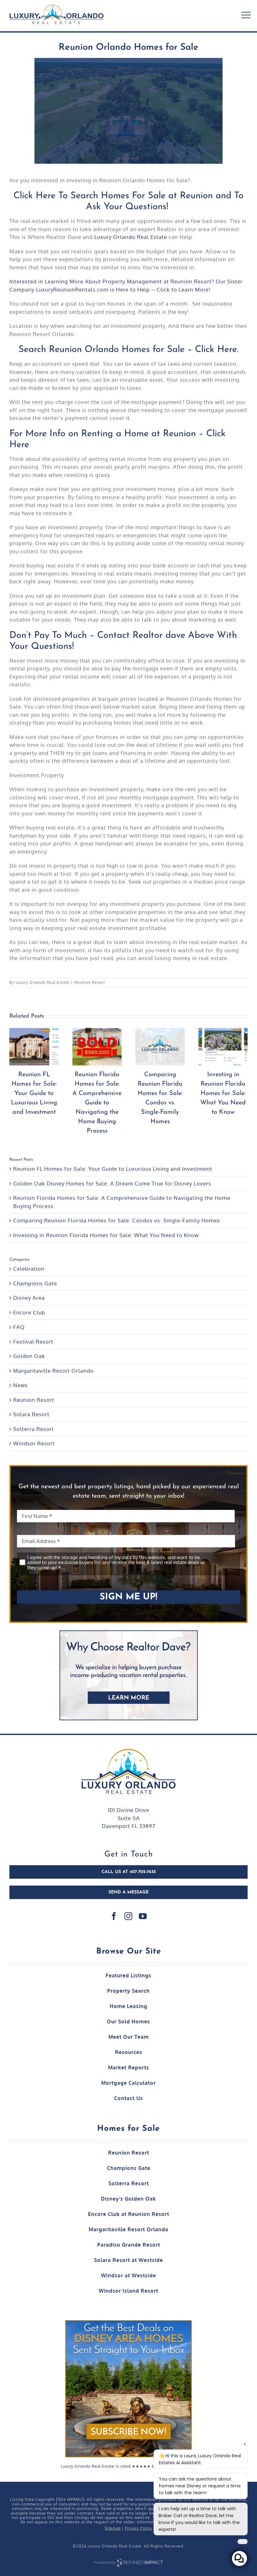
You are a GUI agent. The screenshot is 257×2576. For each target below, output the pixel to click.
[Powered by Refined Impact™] (128, 2559)
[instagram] (128, 1916)
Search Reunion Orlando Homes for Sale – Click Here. (128, 350)
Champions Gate (35, 1283)
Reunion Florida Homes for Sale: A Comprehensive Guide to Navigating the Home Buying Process (168, 1103)
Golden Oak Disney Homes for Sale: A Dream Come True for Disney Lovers (112, 1183)
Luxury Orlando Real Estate (131, 237)
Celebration (29, 1269)
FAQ (19, 1327)
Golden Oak (29, 1356)
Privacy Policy (139, 2528)
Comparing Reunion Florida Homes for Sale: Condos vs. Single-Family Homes (117, 1220)
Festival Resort (33, 1342)
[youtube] (143, 1916)
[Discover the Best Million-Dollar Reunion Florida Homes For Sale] (42, 1047)
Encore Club (29, 1312)
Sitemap (113, 2528)
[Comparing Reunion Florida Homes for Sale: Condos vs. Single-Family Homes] (231, 1047)
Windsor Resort (34, 1443)
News (21, 1385)
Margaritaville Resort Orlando (53, 1371)
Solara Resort (31, 1414)
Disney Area (29, 1298)
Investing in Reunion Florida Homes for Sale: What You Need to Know (106, 1235)
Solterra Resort (34, 1429)
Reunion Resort (90, 982)
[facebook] (114, 1916)
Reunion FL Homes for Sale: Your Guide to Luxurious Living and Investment (105, 1093)
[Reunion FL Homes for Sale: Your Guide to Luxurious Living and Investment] (105, 1047)
